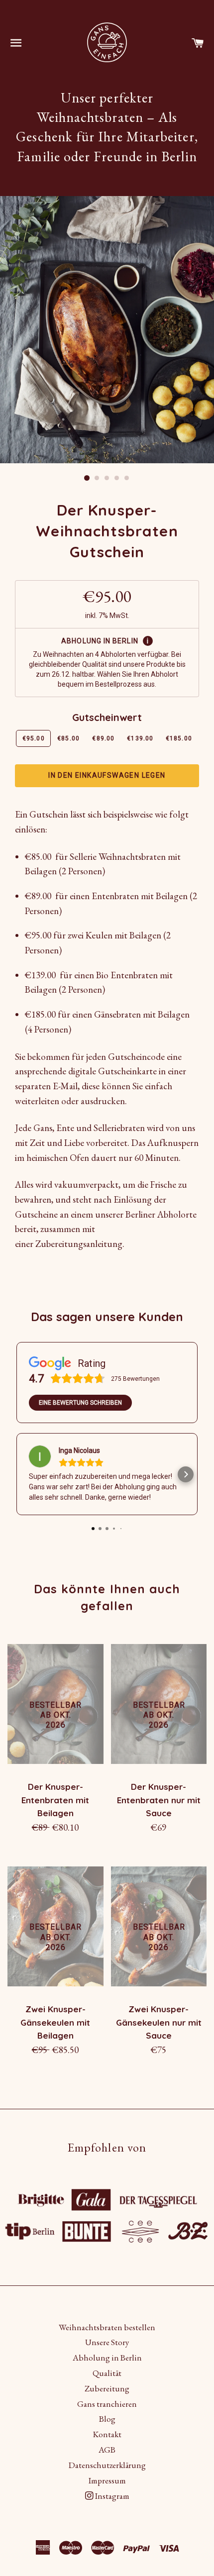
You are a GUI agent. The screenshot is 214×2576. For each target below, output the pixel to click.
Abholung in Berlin (107, 2358)
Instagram (111, 2496)
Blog (107, 2419)
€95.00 (34, 738)
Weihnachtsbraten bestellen (107, 2327)
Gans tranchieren (107, 2404)
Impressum (107, 2480)
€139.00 (140, 738)
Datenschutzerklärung (107, 2465)
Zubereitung (107, 2388)
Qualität (107, 2373)
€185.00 (179, 738)
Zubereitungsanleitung (79, 1244)
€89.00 (103, 738)
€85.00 (68, 738)
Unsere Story (107, 2342)
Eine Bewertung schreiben (80, 1403)
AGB (107, 2450)
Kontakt (107, 2434)
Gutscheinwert (107, 717)
